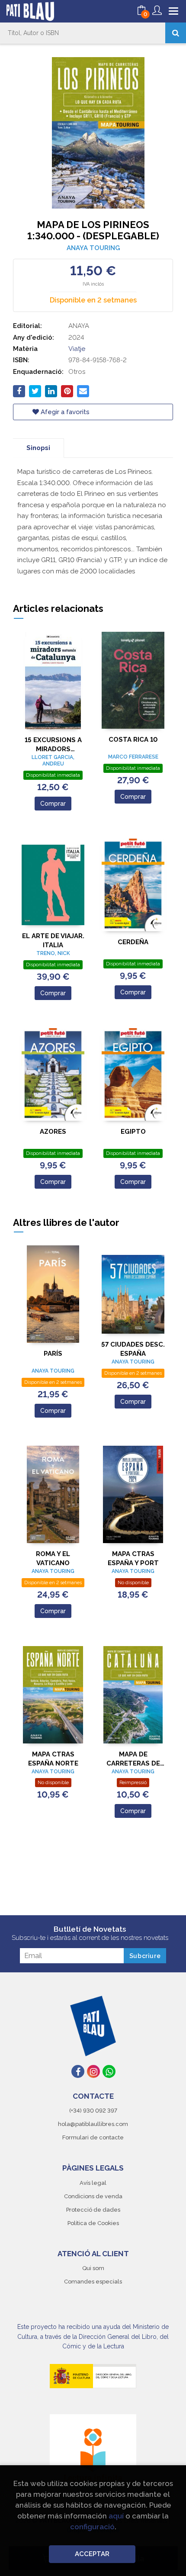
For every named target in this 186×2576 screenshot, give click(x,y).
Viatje (77, 349)
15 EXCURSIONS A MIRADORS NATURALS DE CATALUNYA (53, 744)
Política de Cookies (93, 2223)
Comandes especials (93, 2282)
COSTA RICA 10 (133, 740)
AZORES (53, 1132)
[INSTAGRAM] (93, 2071)
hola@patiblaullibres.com (93, 2124)
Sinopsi (38, 448)
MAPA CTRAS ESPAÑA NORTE (53, 1759)
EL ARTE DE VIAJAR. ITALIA (53, 941)
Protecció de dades (93, 2210)
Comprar (53, 804)
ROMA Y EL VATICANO (53, 1558)
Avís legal (93, 2183)
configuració (92, 2527)
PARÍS (53, 1354)
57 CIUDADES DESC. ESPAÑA (133, 1349)
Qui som (93, 2268)
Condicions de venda (93, 2196)
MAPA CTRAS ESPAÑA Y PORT (133, 1558)
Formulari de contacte (93, 2137)
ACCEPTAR (92, 2554)
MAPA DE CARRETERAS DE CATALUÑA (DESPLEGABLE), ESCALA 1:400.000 (133, 1759)
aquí (116, 2516)
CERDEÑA (133, 942)
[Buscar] (176, 33)
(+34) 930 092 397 (93, 2111)
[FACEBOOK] (78, 2071)
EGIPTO (133, 1132)
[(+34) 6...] (109, 2071)
